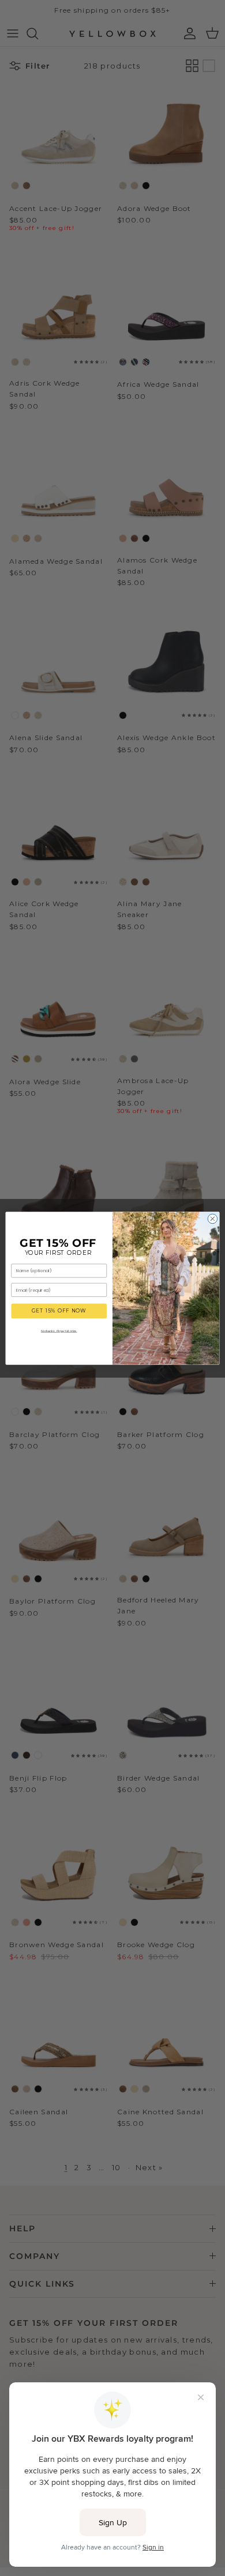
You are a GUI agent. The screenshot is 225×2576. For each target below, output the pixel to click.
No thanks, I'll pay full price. (59, 1330)
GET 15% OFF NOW (59, 1311)
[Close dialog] (213, 1219)
